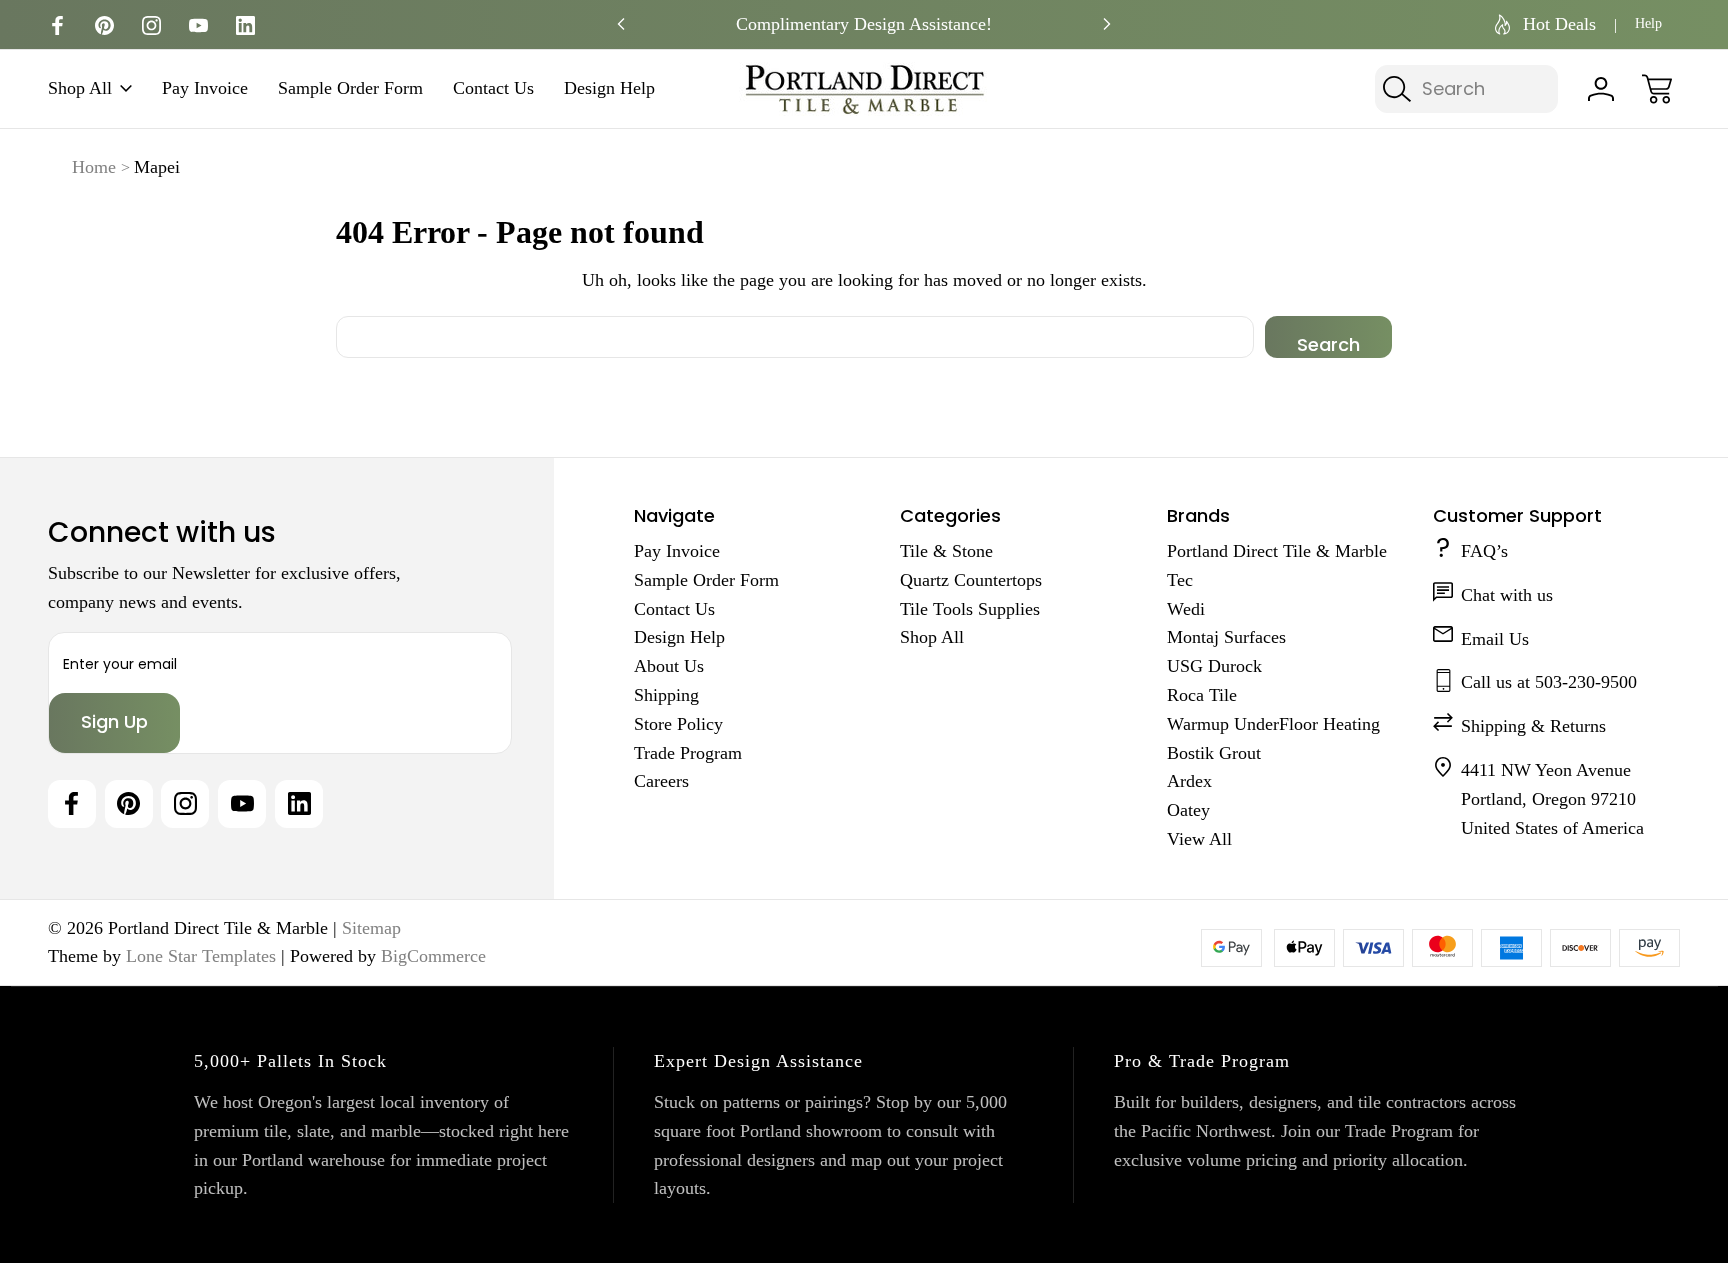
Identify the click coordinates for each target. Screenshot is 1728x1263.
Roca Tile (1202, 695)
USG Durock (1214, 666)
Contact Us (493, 89)
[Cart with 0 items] (1657, 89)
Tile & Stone (946, 551)
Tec (1180, 580)
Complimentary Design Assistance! (864, 24)
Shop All (80, 89)
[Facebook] (57, 25)
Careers (661, 781)
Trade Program (688, 753)
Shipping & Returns (1533, 726)
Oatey (1188, 810)
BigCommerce (433, 956)
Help (1648, 23)
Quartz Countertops (971, 580)
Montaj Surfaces (1226, 637)
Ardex (1189, 781)
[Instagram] (151, 25)
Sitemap (371, 928)
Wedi (1186, 609)
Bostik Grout (1214, 753)
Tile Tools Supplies (970, 609)
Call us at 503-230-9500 (1549, 682)
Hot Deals (1559, 24)
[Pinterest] (104, 25)
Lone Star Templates (201, 956)
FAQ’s (1484, 551)
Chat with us (1507, 595)
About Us (669, 666)
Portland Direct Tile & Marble (1277, 551)
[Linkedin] (245, 25)
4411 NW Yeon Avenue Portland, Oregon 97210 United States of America (1552, 799)
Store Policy (678, 724)
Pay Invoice (205, 89)
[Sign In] (1601, 89)
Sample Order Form (350, 89)
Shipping (666, 695)
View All (1199, 839)
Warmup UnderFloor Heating (1273, 724)
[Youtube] (198, 25)
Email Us (1495, 639)
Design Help (609, 89)
